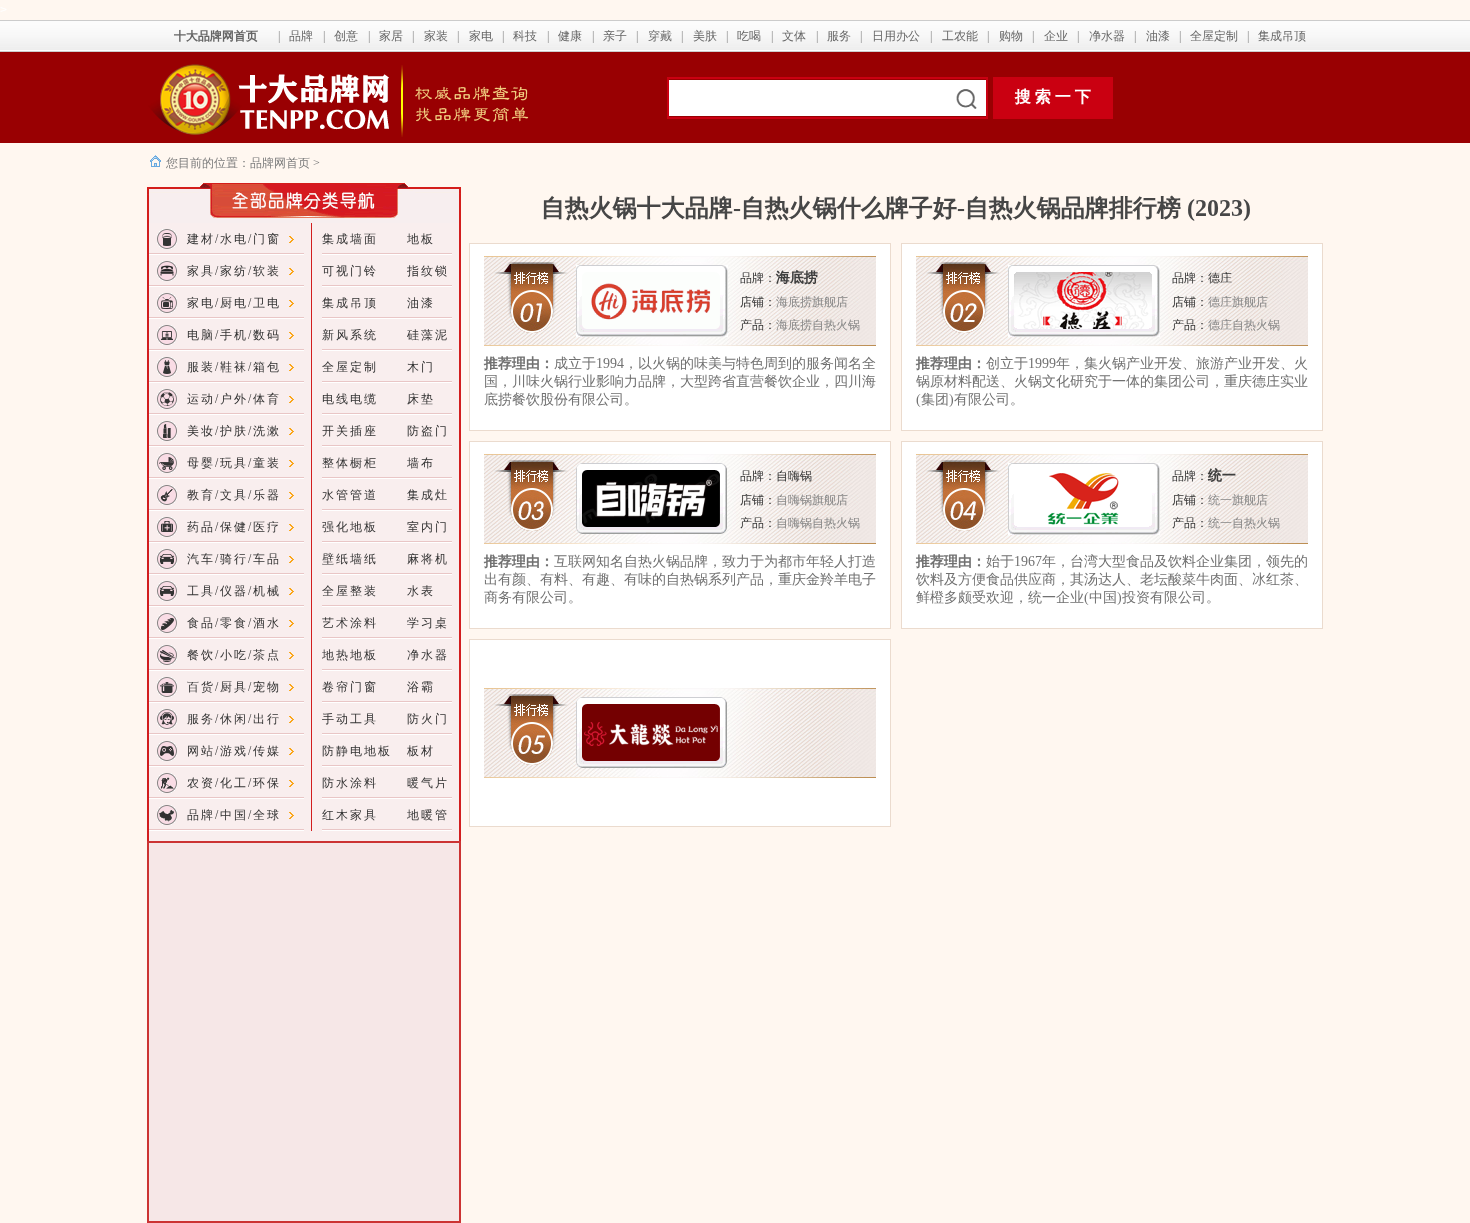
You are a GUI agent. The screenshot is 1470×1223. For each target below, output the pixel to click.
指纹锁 (428, 271)
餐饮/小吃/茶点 (234, 655)
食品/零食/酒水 (234, 623)
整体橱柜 (350, 463)
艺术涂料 (350, 623)
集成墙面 (350, 239)
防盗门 (428, 431)
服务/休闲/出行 (234, 719)
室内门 (428, 527)
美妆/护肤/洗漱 (234, 431)
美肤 (705, 36)
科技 (525, 36)
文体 (794, 36)
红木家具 (350, 815)
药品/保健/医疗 (234, 527)
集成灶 (428, 495)
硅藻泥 (428, 335)
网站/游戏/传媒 (234, 751)
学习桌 (428, 623)
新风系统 (350, 335)
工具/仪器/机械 (234, 591)
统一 (1222, 475)
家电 (481, 36)
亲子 (615, 36)
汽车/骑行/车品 (234, 559)
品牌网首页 (281, 163)
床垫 (421, 399)
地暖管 (428, 815)
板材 (421, 751)
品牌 (301, 36)
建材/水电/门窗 (234, 239)
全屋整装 (350, 591)
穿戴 (660, 36)
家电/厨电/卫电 (234, 303)
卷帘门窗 (350, 687)
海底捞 (797, 277)
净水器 (1107, 36)
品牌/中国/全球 (234, 815)
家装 (436, 36)
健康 (570, 36)
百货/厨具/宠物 (234, 687)
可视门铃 (350, 271)
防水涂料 (350, 783)
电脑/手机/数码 (234, 335)
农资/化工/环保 (234, 783)
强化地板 (350, 527)
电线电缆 (350, 399)
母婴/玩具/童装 (234, 463)
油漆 (1158, 36)
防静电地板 (357, 751)
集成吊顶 (1282, 36)
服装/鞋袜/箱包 (234, 367)
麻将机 (428, 559)
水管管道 (350, 495)
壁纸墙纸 (350, 559)
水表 (421, 591)
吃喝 (749, 36)
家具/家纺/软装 (234, 271)
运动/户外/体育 (234, 399)
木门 (421, 367)
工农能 (960, 36)
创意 (346, 36)
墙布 (421, 463)
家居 (391, 36)
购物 (1011, 36)
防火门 (428, 719)
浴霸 (421, 687)
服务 (839, 36)
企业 (1056, 36)
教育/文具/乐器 (234, 495)
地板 (421, 239)
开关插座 (350, 431)
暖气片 (428, 783)
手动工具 (350, 719)
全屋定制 (1214, 36)
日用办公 (896, 36)
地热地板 (350, 655)
